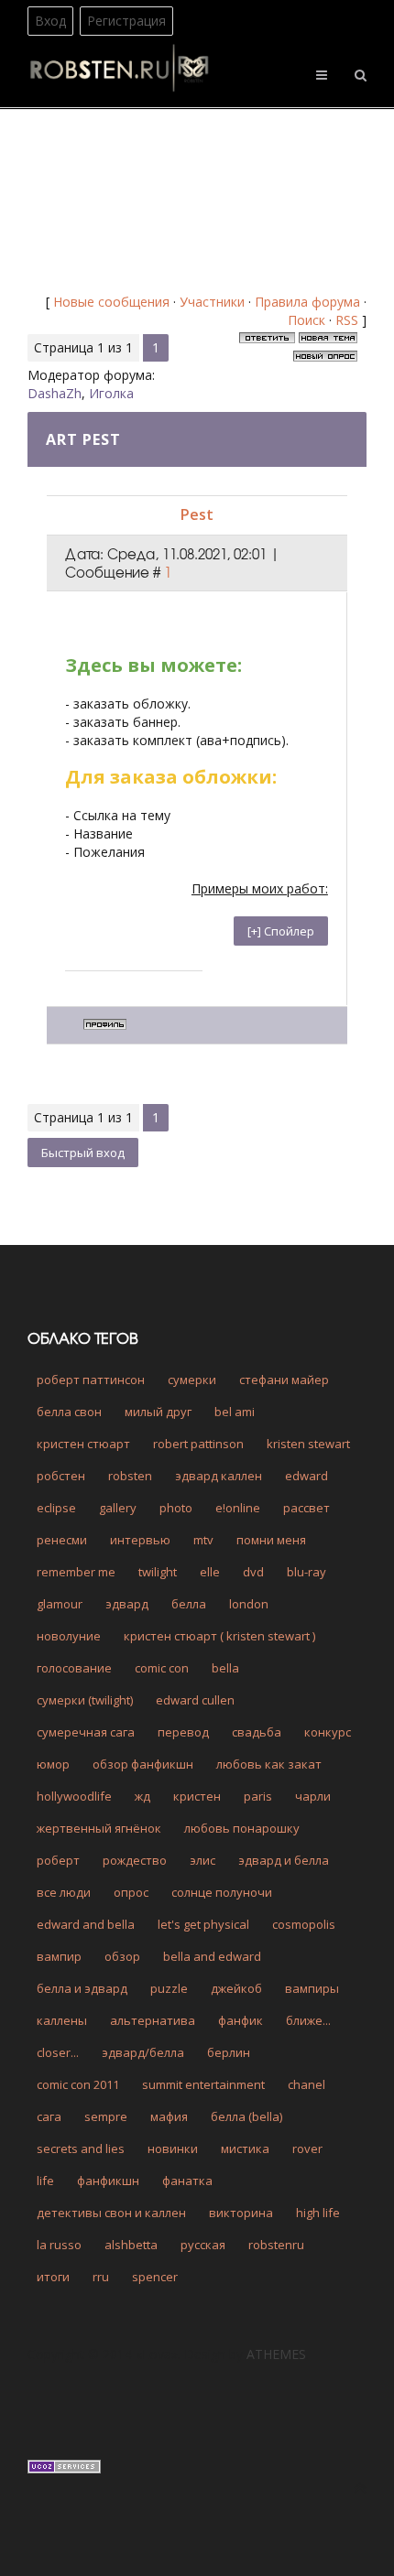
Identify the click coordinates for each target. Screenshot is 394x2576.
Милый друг (158, 1412)
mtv (203, 1540)
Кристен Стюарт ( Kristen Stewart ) (219, 1636)
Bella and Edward (212, 1956)
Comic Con (162, 1668)
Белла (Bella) (246, 2116)
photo (176, 1508)
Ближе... (308, 2020)
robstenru (276, 2245)
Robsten (130, 1476)
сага (49, 2116)
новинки (173, 2148)
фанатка (187, 2181)
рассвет (306, 1508)
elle (210, 1572)
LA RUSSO (59, 2245)
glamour (60, 1604)
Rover (307, 2148)
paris (258, 1796)
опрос (131, 1892)
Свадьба (257, 1732)
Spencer (155, 2277)
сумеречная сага (86, 1732)
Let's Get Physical (203, 1924)
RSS (347, 320)
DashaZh (55, 393)
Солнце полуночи (222, 1892)
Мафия (169, 2116)
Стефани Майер (284, 1380)
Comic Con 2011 (78, 2084)
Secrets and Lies (81, 2148)
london (249, 1604)
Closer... (58, 2052)
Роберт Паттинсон (91, 1380)
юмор (53, 1764)
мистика (245, 2148)
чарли (313, 1796)
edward (306, 1476)
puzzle (169, 1988)
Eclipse (56, 1508)
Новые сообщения (111, 302)
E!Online (238, 1508)
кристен (197, 1796)
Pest (197, 514)
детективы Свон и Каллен (111, 2213)
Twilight (158, 1572)
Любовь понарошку (242, 1828)
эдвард (127, 1604)
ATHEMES (276, 2354)
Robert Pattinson (198, 1444)
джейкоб (236, 1988)
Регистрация (126, 21)
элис (202, 1860)
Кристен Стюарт (83, 1444)
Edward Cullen (195, 1700)
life (45, 2181)
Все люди (64, 1892)
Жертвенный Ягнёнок (99, 1828)
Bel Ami (235, 1412)
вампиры (312, 1988)
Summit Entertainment (203, 2084)
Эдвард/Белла (143, 2052)
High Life (318, 2213)
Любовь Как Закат (269, 1764)
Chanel (306, 2084)
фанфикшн (108, 2181)
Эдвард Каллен (219, 1476)
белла (189, 1604)
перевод (183, 1732)
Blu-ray (306, 1572)
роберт (58, 1860)
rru (101, 2277)
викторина (241, 2213)
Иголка (111, 393)
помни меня (271, 1540)
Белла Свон (69, 1412)
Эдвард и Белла (284, 1860)
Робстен (61, 1476)
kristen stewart (308, 1444)
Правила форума (307, 302)
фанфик (241, 2020)
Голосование (74, 1668)
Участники (212, 302)
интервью (140, 1540)
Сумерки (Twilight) (85, 1700)
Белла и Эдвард (82, 1988)
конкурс (328, 1732)
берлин (229, 2052)
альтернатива (153, 2020)
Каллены (62, 2020)
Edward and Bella (86, 1924)
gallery (118, 1508)
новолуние (69, 1636)
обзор (122, 1956)
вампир (59, 1956)
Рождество (135, 1860)
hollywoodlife (74, 1796)
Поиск (306, 320)
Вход (50, 21)
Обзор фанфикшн (143, 1764)
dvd (253, 1572)
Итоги (53, 2277)
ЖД (142, 1796)
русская (203, 2245)
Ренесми (62, 1540)
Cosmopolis (304, 1924)
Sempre (106, 2116)
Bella (225, 1668)
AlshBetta (131, 2245)
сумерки (192, 1380)
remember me (76, 1572)
